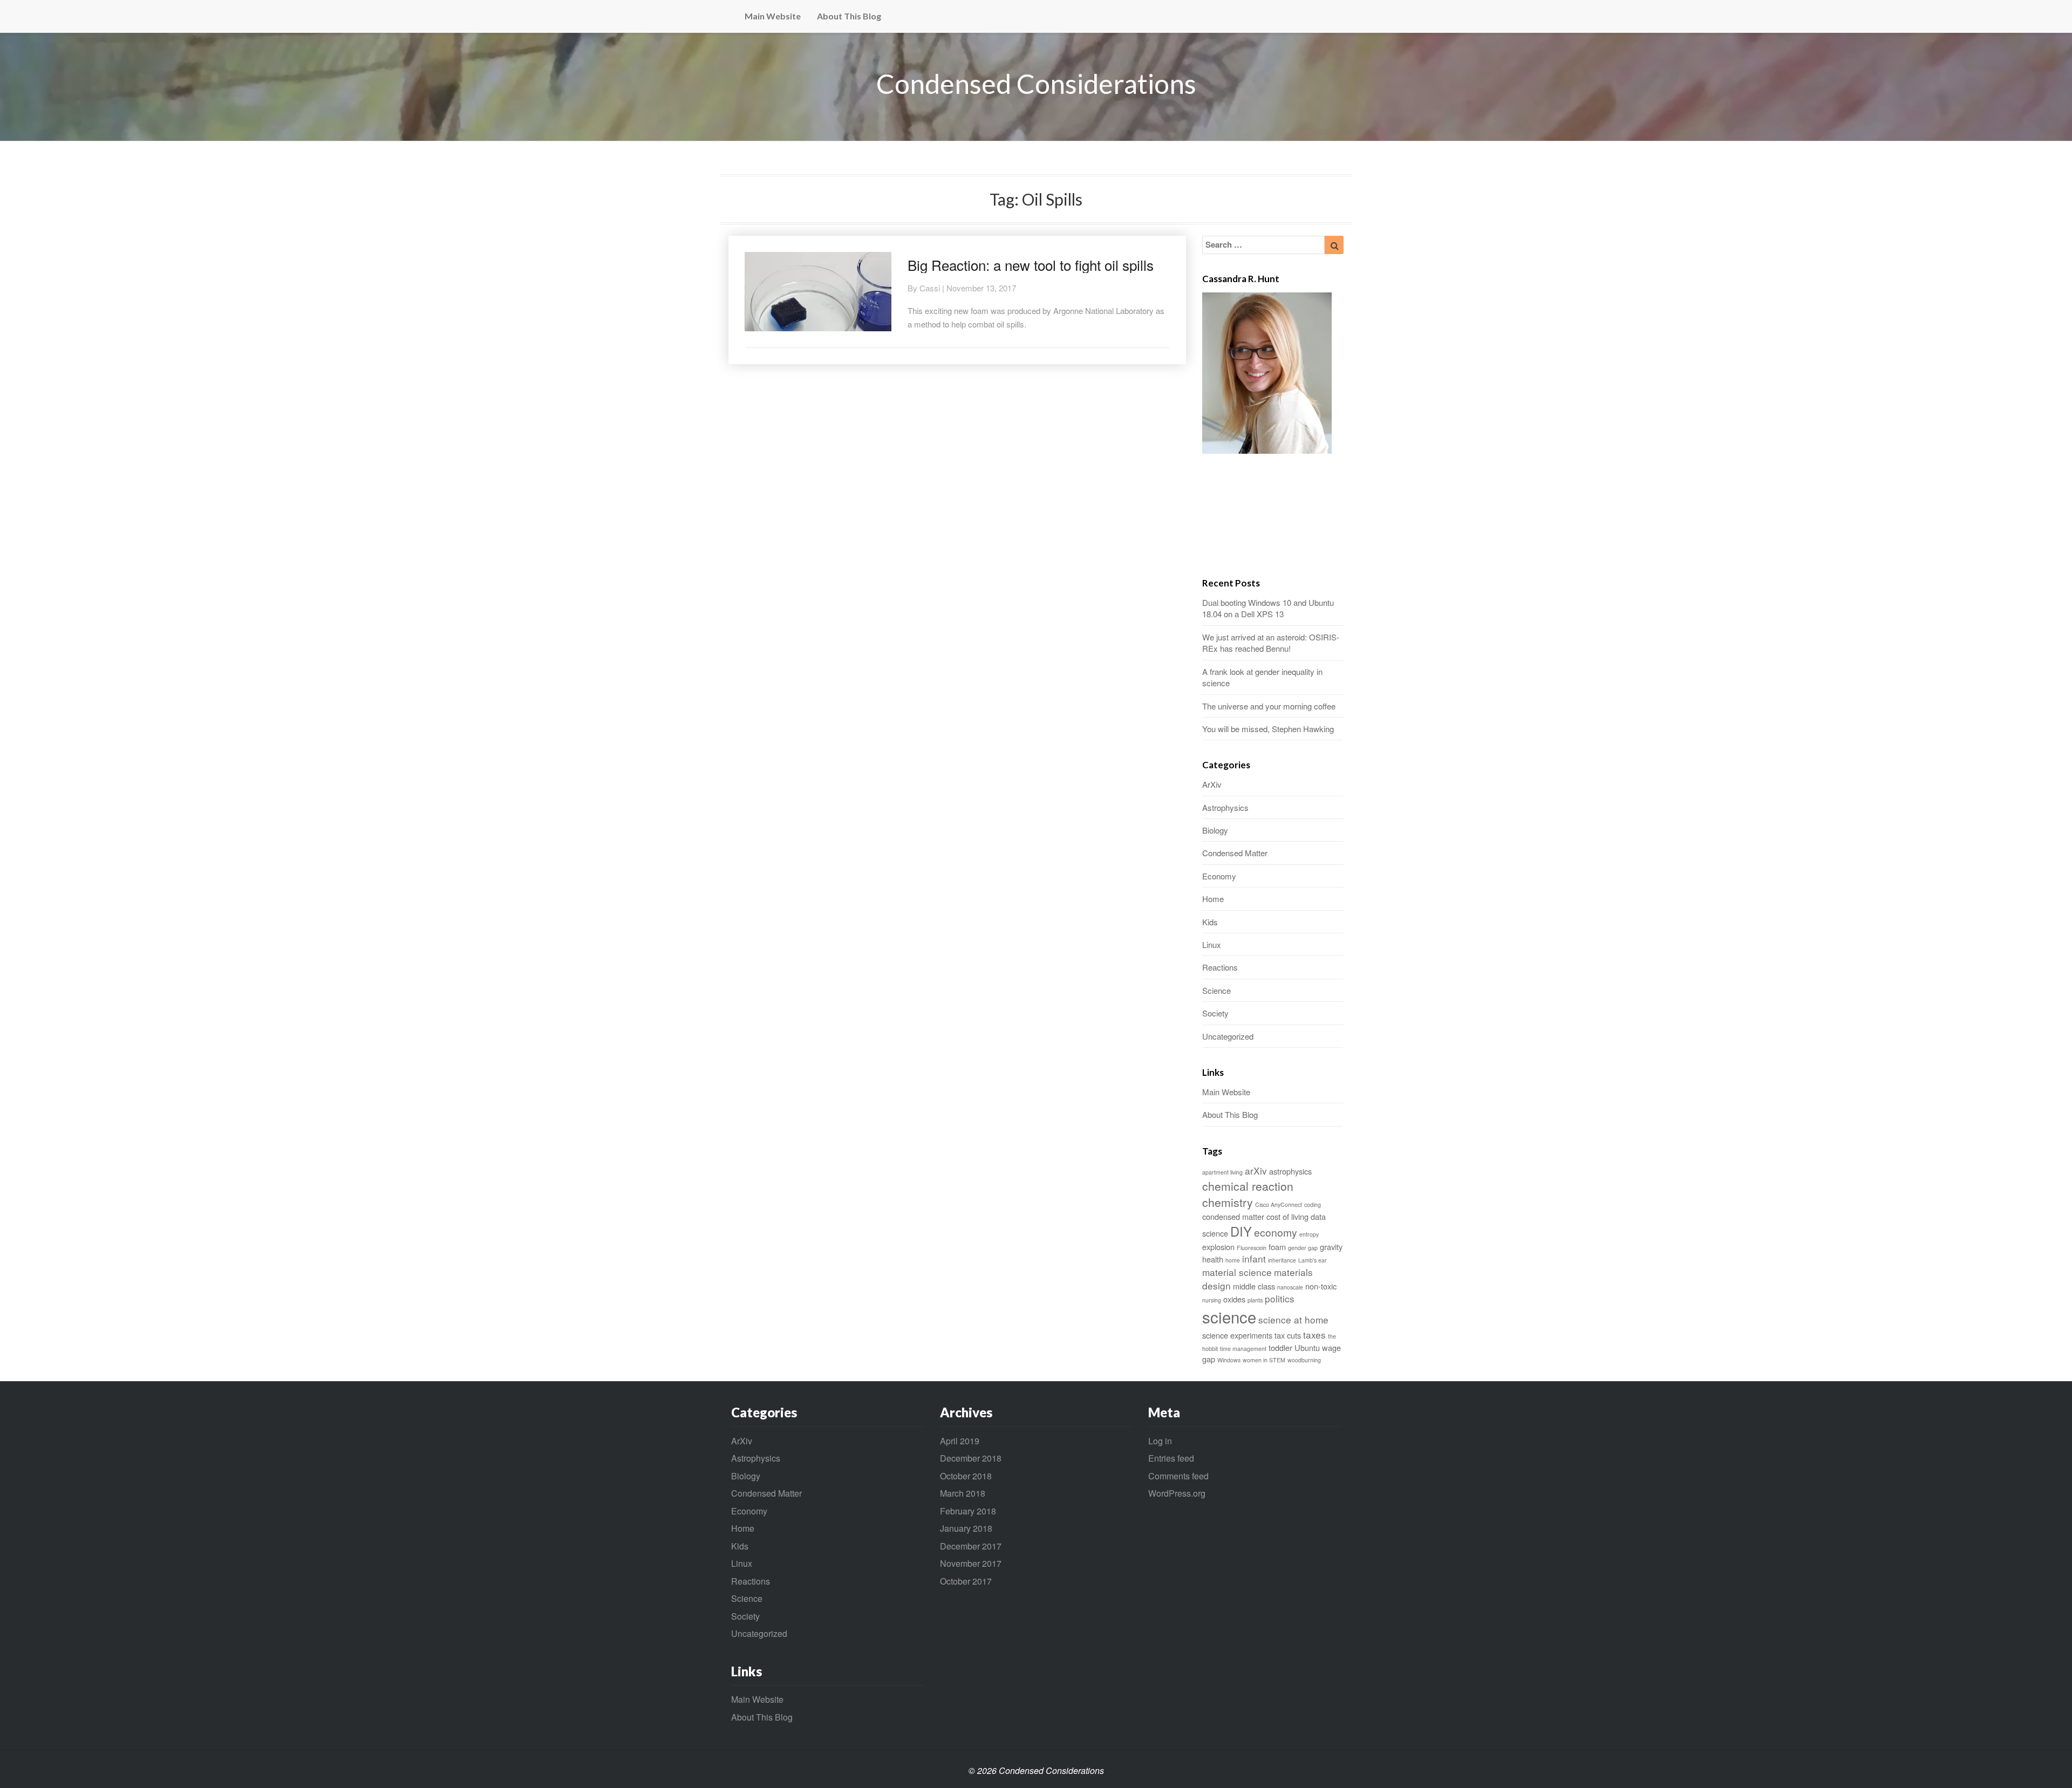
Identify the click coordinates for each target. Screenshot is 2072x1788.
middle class (1254, 1286)
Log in (1160, 1441)
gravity (1331, 1247)
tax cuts (1288, 1335)
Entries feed (1171, 1458)
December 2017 (971, 1546)
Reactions (1220, 967)
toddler (1280, 1347)
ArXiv (1212, 784)
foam (1277, 1247)
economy (1276, 1232)
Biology (1215, 830)
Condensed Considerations (1036, 84)
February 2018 (968, 1511)
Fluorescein (1252, 1248)
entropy (1309, 1234)
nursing (1212, 1300)
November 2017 (971, 1563)
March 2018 (963, 1493)
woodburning (1304, 1360)
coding (1313, 1204)
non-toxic (1321, 1286)
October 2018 (966, 1476)
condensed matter (1233, 1216)
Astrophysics (1225, 807)
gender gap (1303, 1248)
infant (1254, 1258)
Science (1216, 990)
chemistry (1228, 1202)
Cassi (930, 288)
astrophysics (1290, 1171)
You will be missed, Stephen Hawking (1268, 729)
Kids (1210, 922)
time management (1243, 1349)
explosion (1218, 1247)
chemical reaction (1248, 1186)
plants (1255, 1300)
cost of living (1287, 1216)
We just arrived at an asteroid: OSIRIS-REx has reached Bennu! (1271, 643)
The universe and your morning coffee (1269, 706)
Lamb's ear (1313, 1260)
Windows (1229, 1360)
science (1229, 1316)
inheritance (1282, 1260)
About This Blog (849, 16)
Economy (1219, 876)
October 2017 (966, 1581)
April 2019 (960, 1441)
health (1213, 1259)
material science (1237, 1272)
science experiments (1237, 1335)
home (1233, 1260)
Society (1215, 1013)
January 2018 (966, 1528)
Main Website (773, 16)
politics (1280, 1298)
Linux (1212, 944)
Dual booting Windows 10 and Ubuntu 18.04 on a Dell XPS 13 (1268, 608)
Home (1213, 899)
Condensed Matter (1235, 853)
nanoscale (1290, 1287)
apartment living (1222, 1172)
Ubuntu (1307, 1347)
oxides (1234, 1299)
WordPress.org (1177, 1493)
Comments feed (1178, 1476)
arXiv (1256, 1171)
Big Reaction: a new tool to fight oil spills (1031, 265)
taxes (1314, 1335)
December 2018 (971, 1458)
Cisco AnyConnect (1279, 1204)
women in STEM (1264, 1360)
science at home (1293, 1319)
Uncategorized (1228, 1036)
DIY (1241, 1231)
